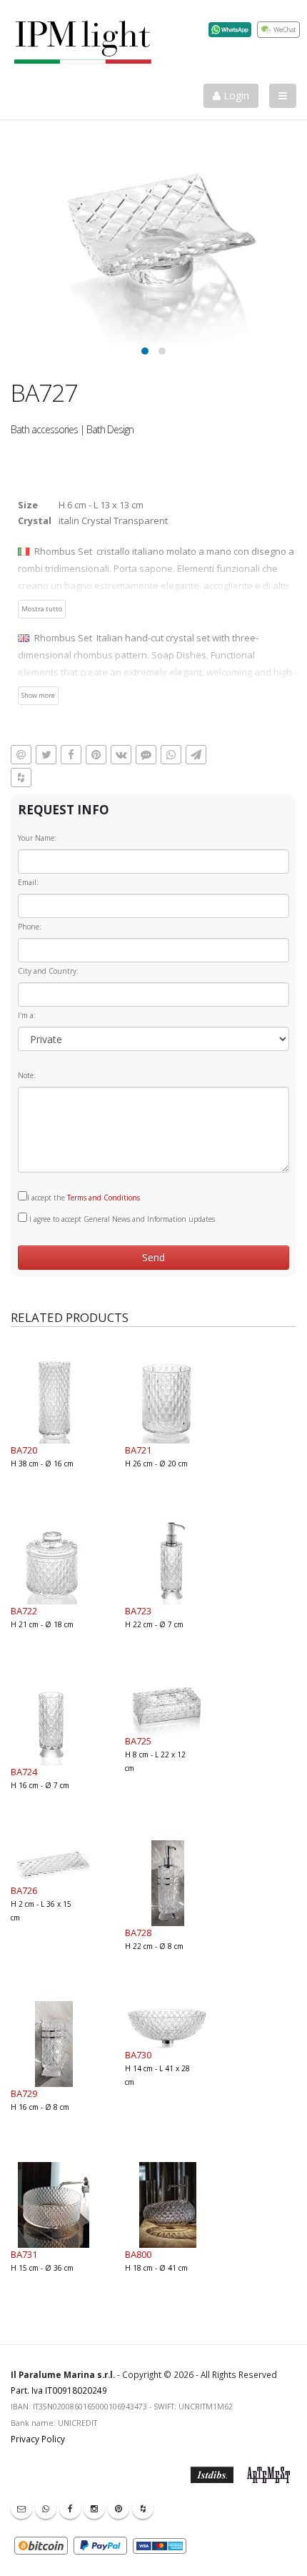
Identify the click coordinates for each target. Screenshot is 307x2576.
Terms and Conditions (104, 1198)
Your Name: (37, 838)
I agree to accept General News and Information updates (121, 1219)
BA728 (138, 1933)
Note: (27, 1075)
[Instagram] (94, 2508)
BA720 (24, 1450)
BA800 (138, 2254)
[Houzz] (143, 2508)
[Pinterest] (119, 2508)
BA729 (24, 2093)
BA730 (138, 2055)
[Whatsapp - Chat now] (46, 2508)
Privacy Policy (38, 2439)
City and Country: (48, 971)
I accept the (84, 1198)
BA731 (24, 2254)
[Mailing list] (21, 2508)
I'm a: (27, 1015)
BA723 (138, 1611)
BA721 (138, 1450)
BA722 (24, 1611)
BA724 (24, 1772)
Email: (28, 882)
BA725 (138, 1741)
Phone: (30, 927)
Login (235, 95)
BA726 (24, 1890)
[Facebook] (70, 2508)
